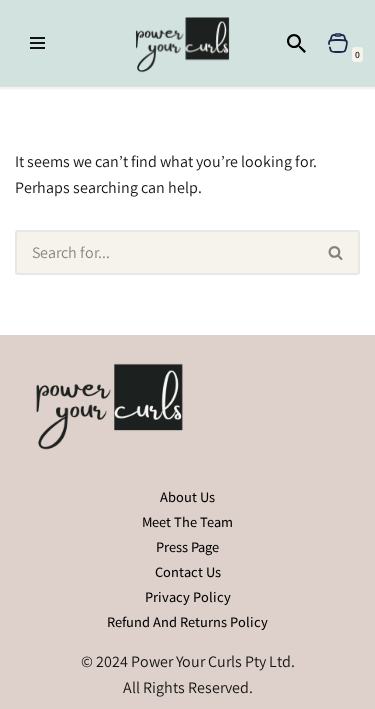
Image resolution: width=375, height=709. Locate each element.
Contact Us (188, 571)
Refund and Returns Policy (187, 621)
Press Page (187, 546)
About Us (187, 496)
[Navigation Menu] (37, 43)
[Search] (296, 43)
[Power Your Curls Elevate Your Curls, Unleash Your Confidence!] (187, 43)
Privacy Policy (188, 596)
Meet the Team (187, 521)
